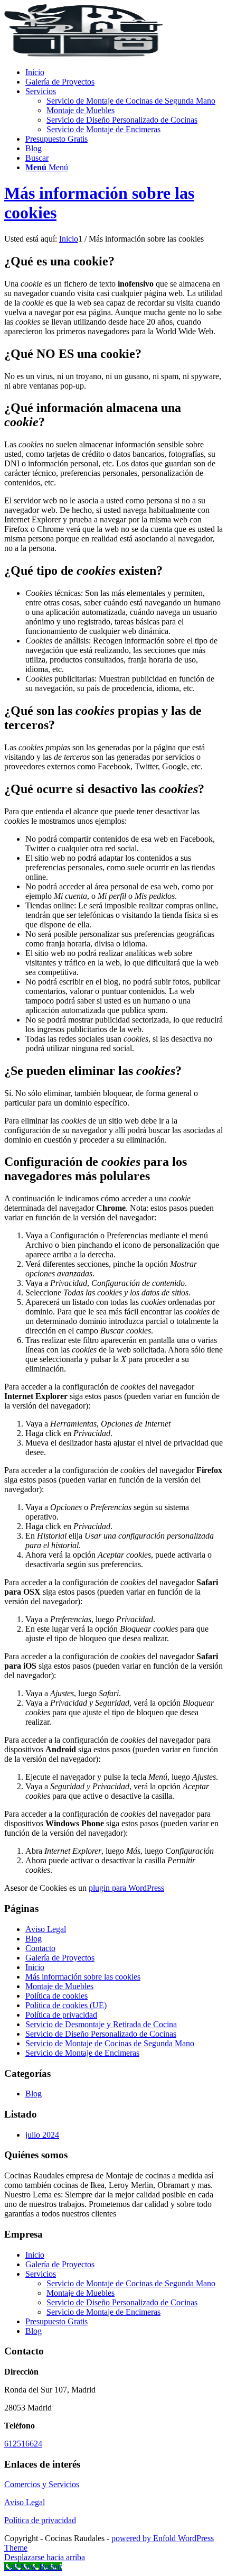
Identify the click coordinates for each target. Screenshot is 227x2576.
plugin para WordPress (126, 1888)
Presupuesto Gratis (56, 2321)
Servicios (41, 2274)
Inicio (35, 1967)
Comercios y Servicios (42, 2484)
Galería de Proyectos (60, 1958)
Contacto (40, 1948)
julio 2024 (42, 2135)
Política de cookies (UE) (66, 2005)
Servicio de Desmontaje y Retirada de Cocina (101, 2024)
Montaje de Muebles (59, 1986)
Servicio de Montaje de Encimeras (82, 2053)
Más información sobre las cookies (83, 1977)
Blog (34, 1939)
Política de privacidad (61, 2015)
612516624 (23, 2444)
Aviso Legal (46, 1929)
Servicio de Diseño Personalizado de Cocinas (101, 2034)
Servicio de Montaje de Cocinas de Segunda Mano (110, 2043)
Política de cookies (56, 1996)
